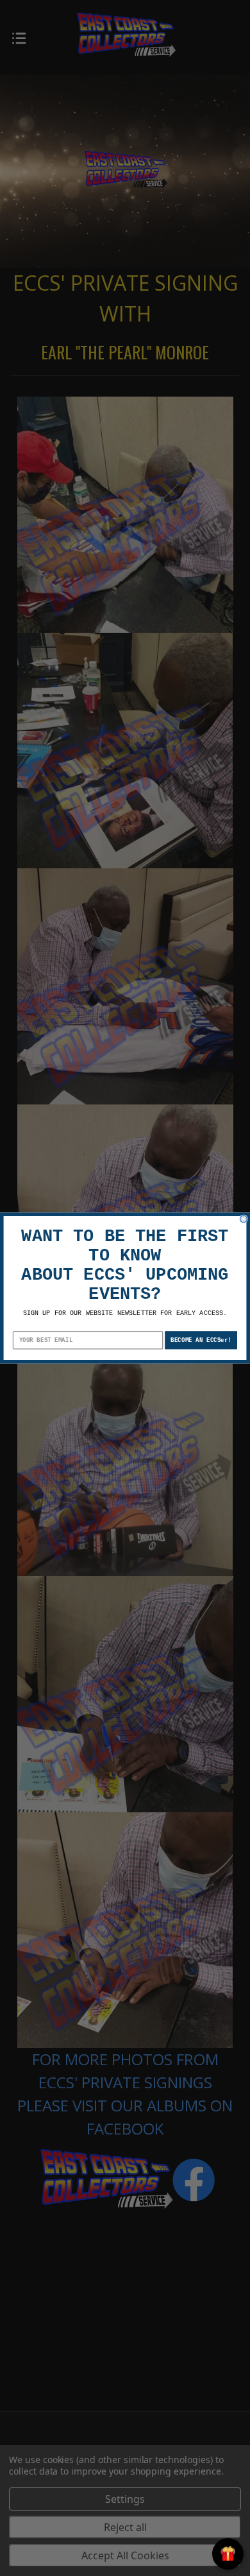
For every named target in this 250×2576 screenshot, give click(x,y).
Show (228, 2554)
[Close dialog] (243, 1219)
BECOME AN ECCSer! (201, 1340)
